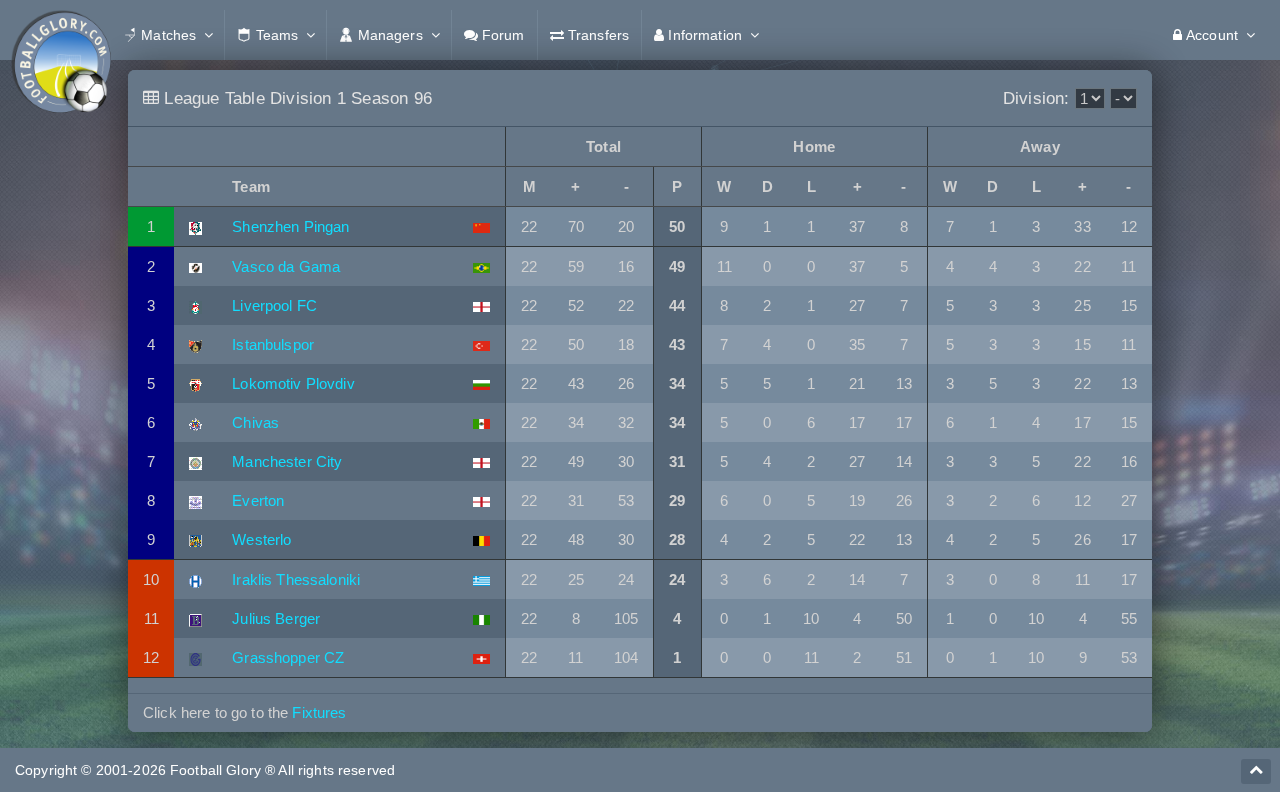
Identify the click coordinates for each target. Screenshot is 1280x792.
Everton (258, 500)
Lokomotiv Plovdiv (293, 383)
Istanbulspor (273, 344)
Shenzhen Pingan (290, 226)
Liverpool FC (274, 305)
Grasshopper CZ (288, 657)
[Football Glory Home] (61, 35)
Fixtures (319, 712)
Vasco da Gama (286, 266)
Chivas (255, 422)
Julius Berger (276, 618)
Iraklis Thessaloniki (296, 579)
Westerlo (261, 539)
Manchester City (287, 461)
